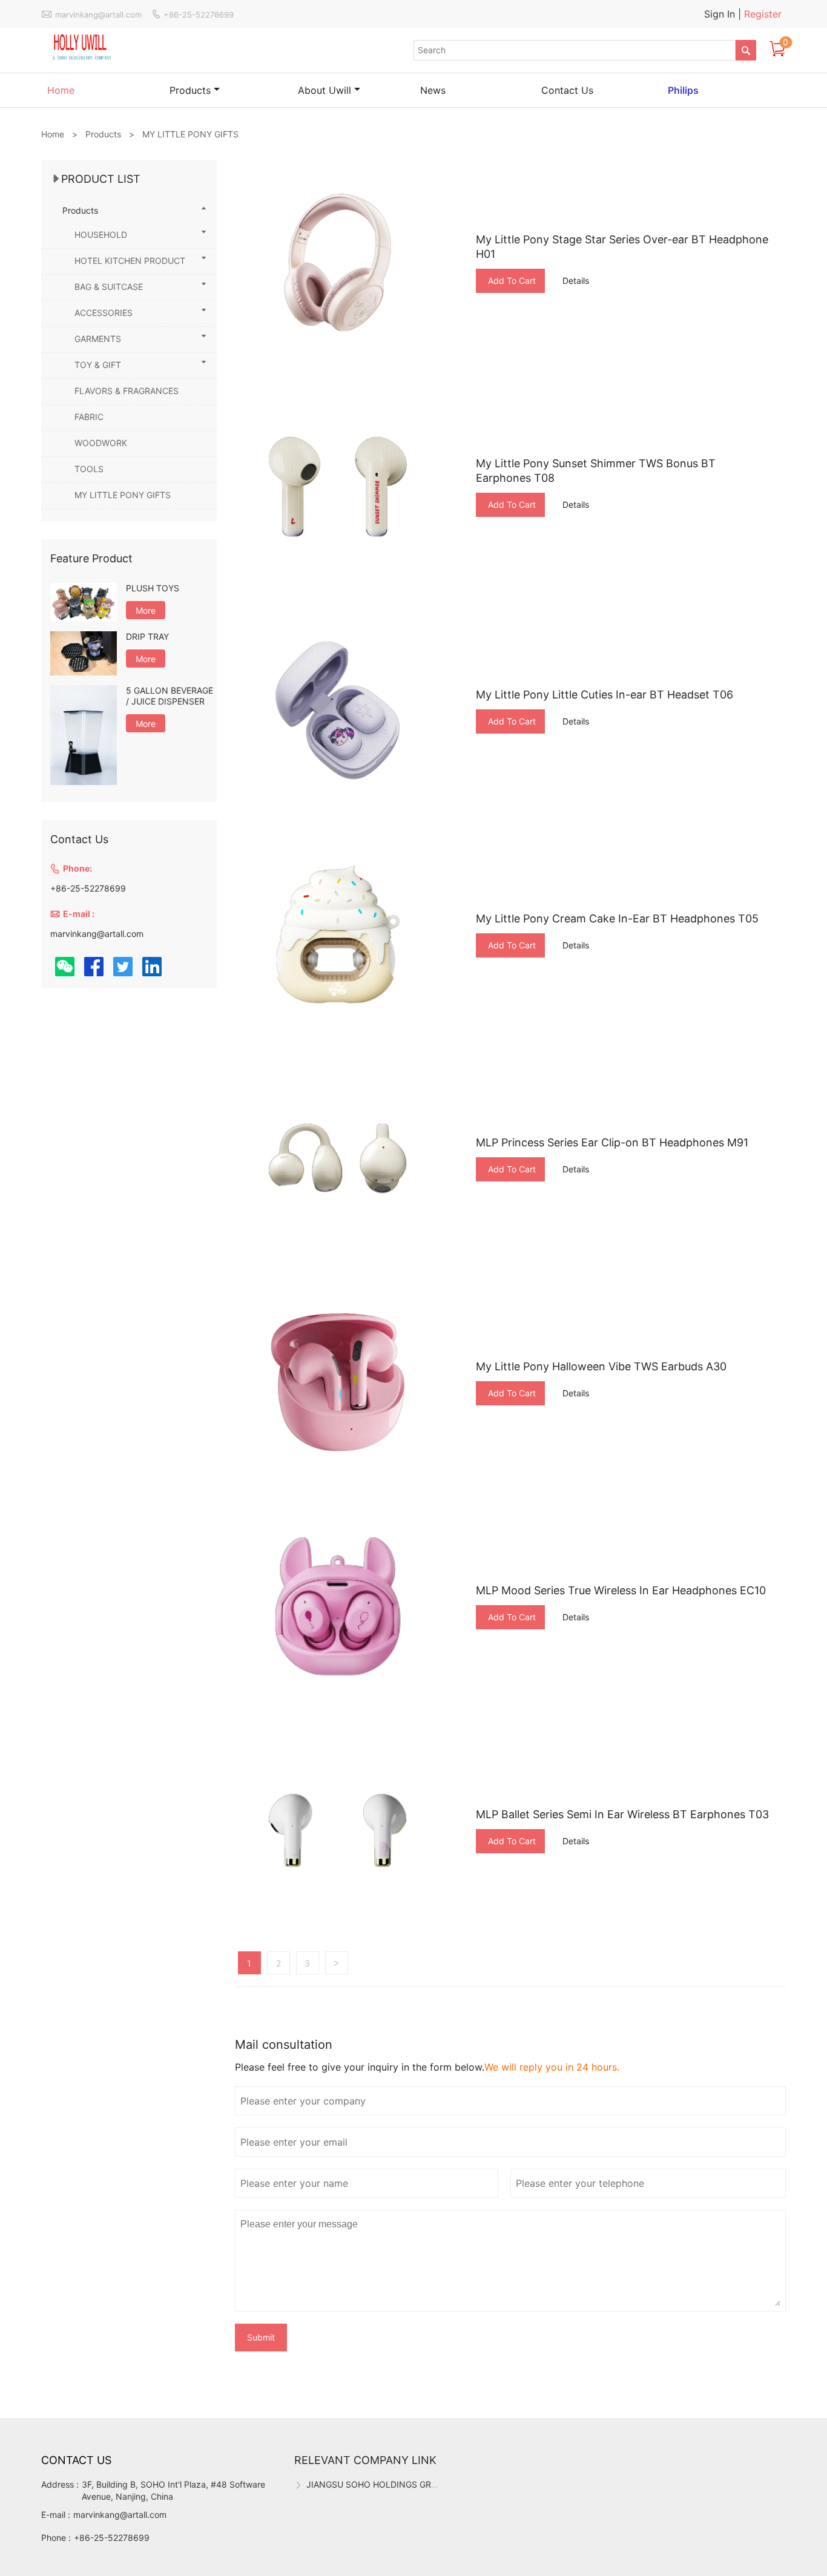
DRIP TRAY (147, 636)
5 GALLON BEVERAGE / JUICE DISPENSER (170, 696)
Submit (261, 2337)
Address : (60, 2484)
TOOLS (89, 469)
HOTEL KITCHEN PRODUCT (130, 261)
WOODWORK (101, 443)
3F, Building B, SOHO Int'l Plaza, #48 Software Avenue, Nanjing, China (173, 2490)
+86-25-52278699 (112, 2538)
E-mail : (56, 2515)
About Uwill (325, 90)
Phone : (56, 2538)
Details (576, 281)
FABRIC (89, 417)
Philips (683, 90)
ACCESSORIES (104, 313)
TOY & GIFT (98, 365)
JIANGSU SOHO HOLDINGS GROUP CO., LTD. (397, 2484)
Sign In (721, 14)
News (433, 90)
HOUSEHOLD (101, 235)
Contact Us (567, 90)
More (146, 610)
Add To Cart (512, 281)
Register (763, 14)
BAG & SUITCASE (109, 287)
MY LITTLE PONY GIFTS (123, 495)
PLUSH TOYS (153, 588)
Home (61, 90)
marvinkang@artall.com (120, 2515)
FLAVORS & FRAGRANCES (127, 391)
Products (190, 90)
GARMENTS (98, 339)
